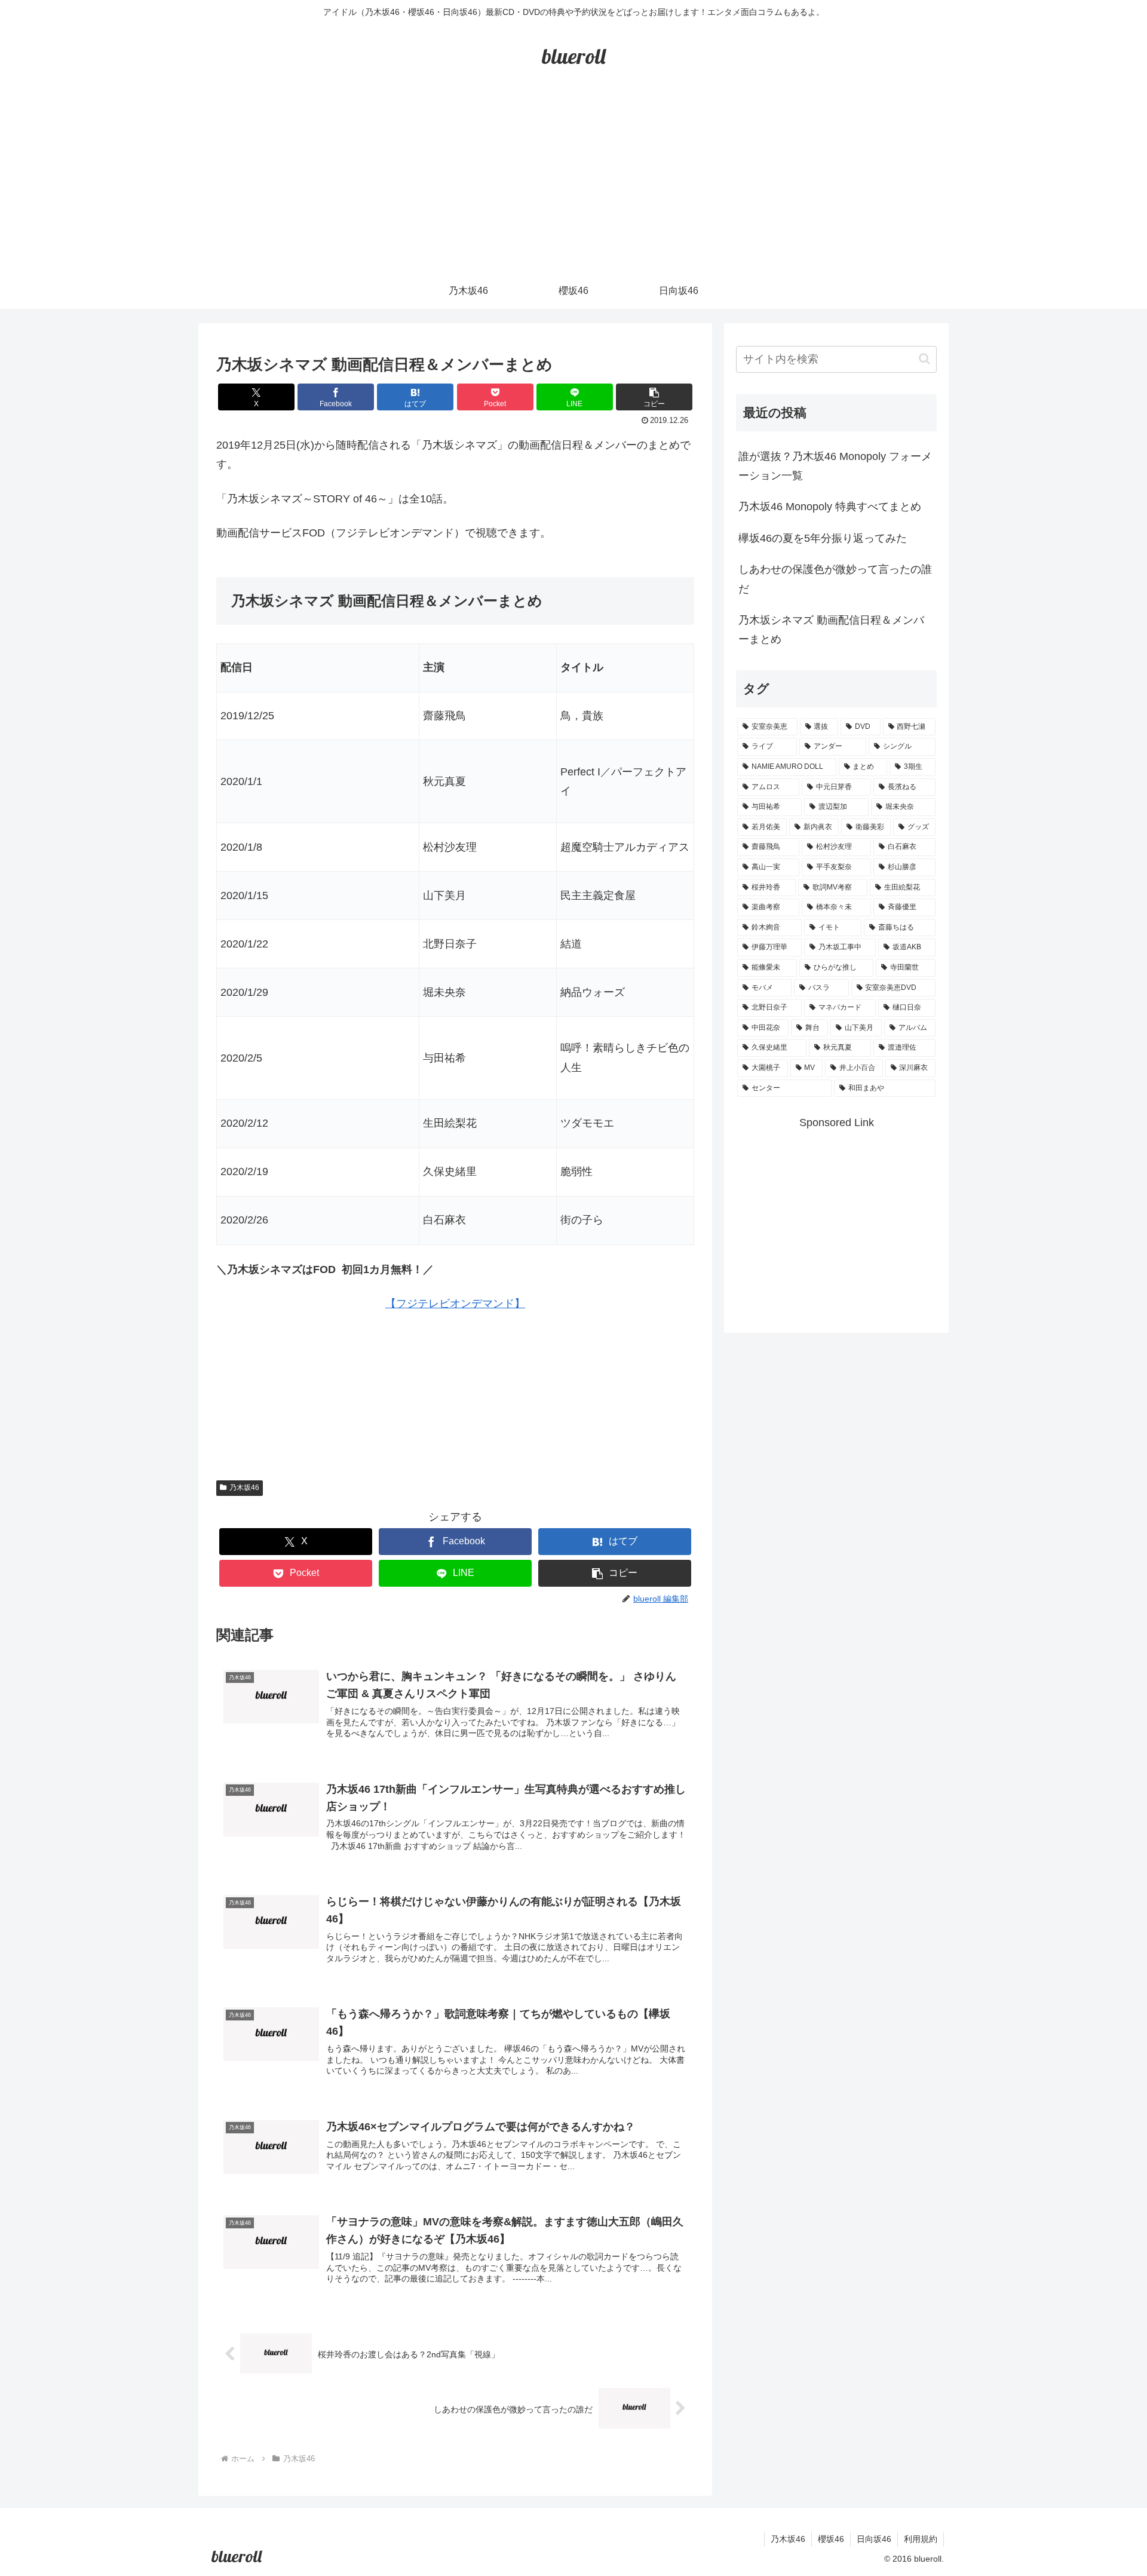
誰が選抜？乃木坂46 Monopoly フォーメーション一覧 (835, 466)
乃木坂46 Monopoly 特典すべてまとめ (830, 507)
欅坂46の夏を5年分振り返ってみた (823, 538)
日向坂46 (874, 2539)
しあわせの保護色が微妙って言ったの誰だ (835, 579)
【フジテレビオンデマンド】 (455, 1304)
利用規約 (921, 2539)
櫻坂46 (831, 2539)
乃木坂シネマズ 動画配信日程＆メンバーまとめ (831, 630)
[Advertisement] (573, 183)
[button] (654, 397)
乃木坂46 (244, 1488)
